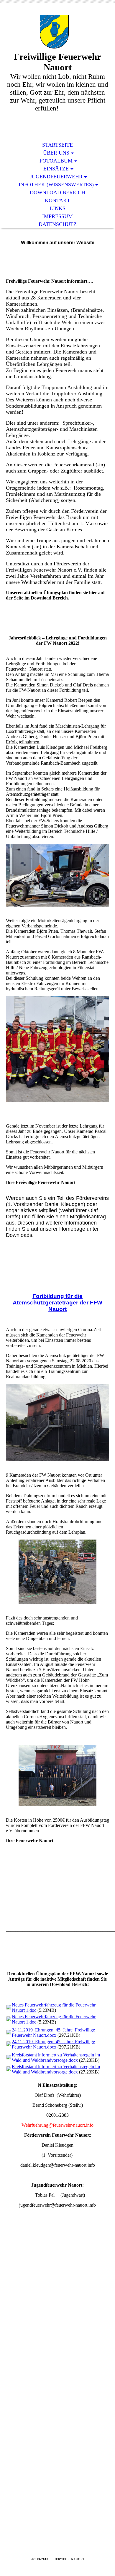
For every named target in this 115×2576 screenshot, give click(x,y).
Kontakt (57, 200)
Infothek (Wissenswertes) (56, 185)
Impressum (57, 216)
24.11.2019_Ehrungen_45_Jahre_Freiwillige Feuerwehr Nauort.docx (53, 2033)
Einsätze (56, 169)
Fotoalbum (56, 161)
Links (58, 208)
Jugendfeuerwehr (56, 177)
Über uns (56, 153)
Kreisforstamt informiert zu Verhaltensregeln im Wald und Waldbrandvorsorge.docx (56, 2057)
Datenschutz (58, 224)
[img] (57, 32)
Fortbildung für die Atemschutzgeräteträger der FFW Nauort (57, 1303)
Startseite (57, 145)
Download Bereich (57, 192)
